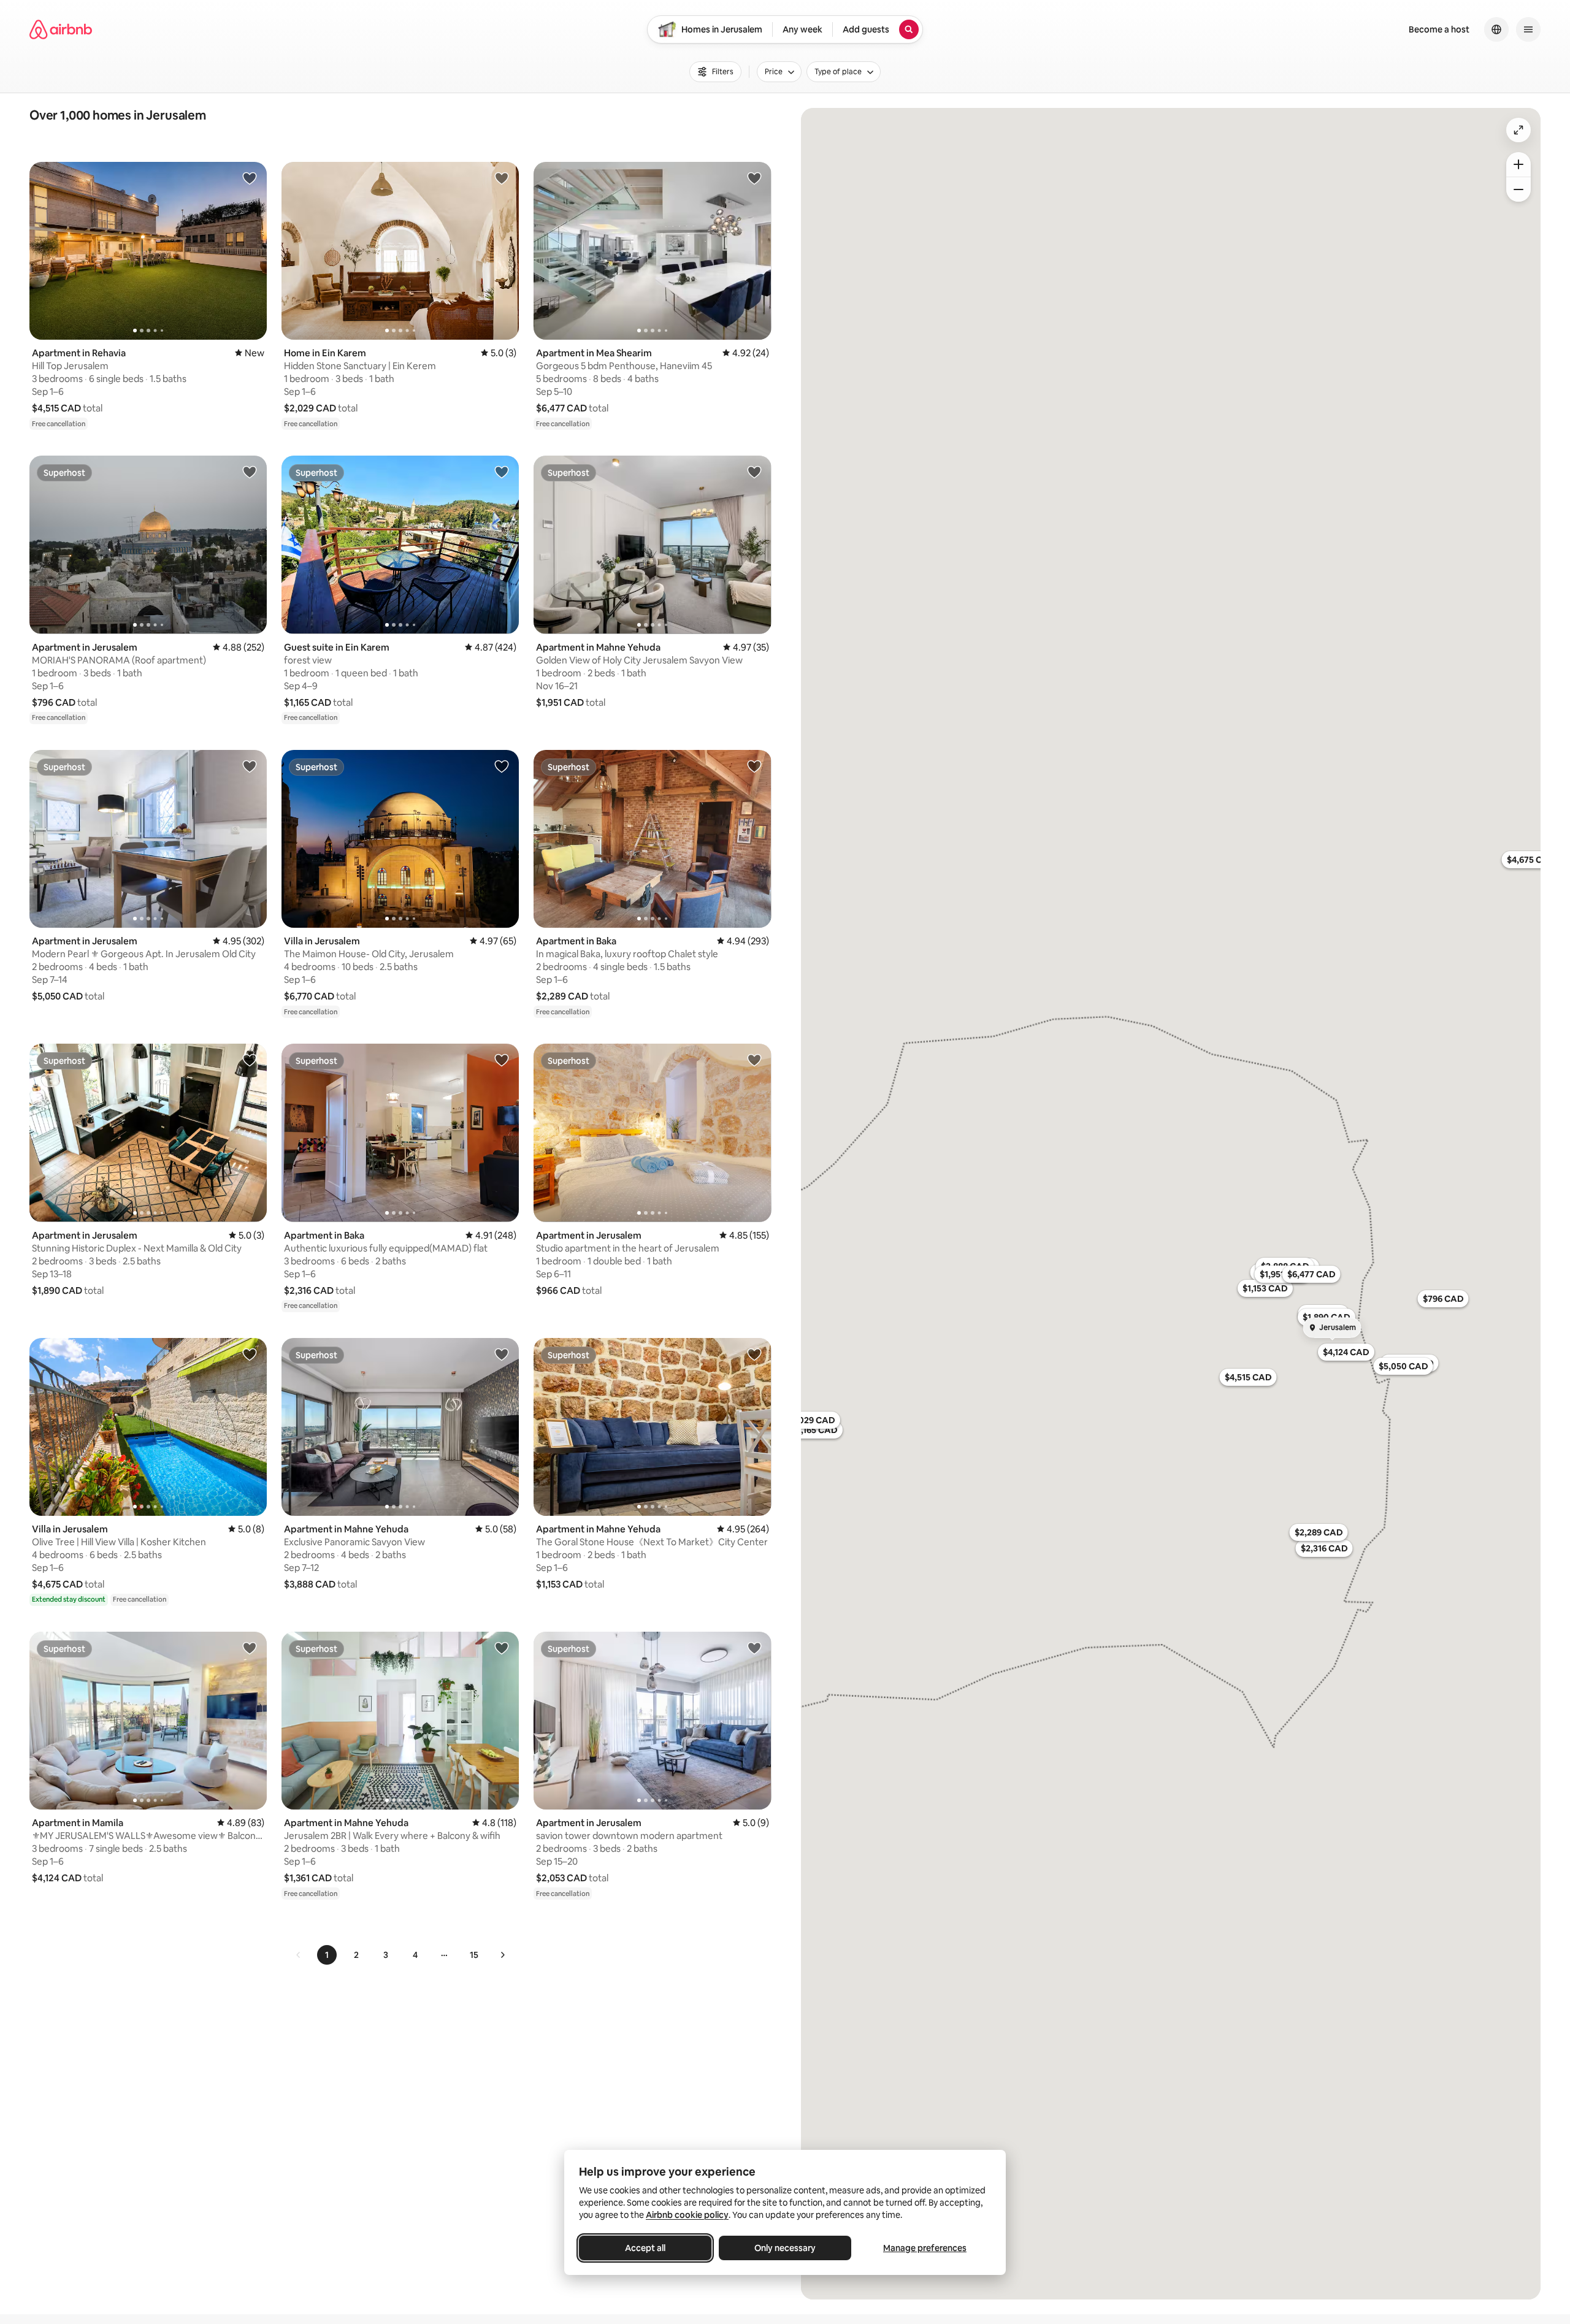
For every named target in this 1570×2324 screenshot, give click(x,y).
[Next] (502, 1955)
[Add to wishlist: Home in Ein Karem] (502, 178)
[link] (299, 1955)
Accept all (645, 2248)
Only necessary (785, 2248)
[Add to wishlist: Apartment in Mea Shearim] (754, 178)
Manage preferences (925, 2248)
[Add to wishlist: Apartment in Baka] (754, 766)
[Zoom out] (1518, 189)
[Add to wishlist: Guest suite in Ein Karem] (502, 472)
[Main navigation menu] (1528, 29)
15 (474, 1955)
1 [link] (327, 1955)
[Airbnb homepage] (61, 29)
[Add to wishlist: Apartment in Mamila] (250, 1648)
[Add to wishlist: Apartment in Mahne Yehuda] (754, 472)
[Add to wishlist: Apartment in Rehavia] (250, 178)
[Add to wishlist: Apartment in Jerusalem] (250, 472)
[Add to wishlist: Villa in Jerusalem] (502, 766)
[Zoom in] (1518, 164)
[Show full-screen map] (1518, 130)
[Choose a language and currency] (1496, 29)
